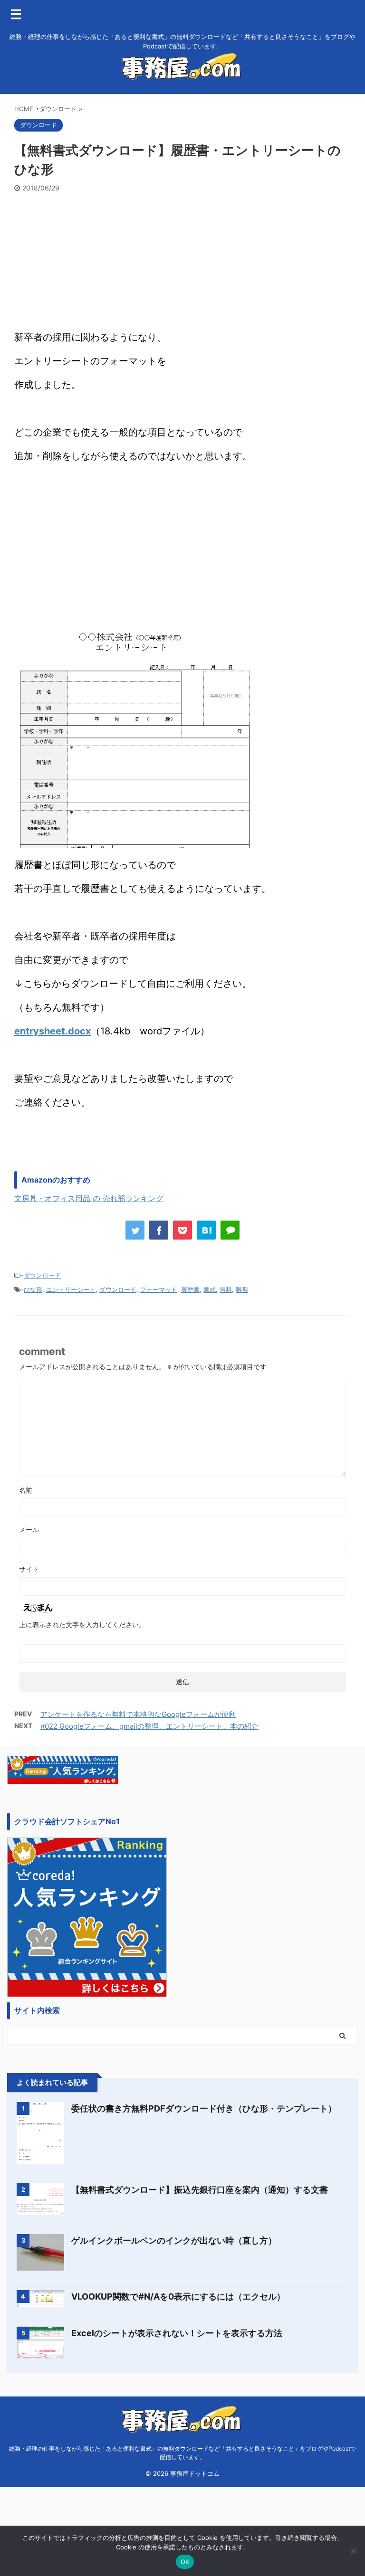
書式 (210, 1289)
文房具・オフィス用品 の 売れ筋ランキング (89, 1198)
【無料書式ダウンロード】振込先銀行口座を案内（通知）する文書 (200, 2190)
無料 (226, 1289)
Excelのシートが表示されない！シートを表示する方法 (177, 2333)
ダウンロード (42, 1275)
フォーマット (159, 1289)
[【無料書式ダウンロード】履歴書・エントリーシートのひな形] (206, 1230)
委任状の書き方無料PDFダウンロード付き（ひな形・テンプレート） (204, 2108)
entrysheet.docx (53, 1031)
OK (185, 2562)
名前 (26, 1490)
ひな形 (33, 1289)
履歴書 (190, 1289)
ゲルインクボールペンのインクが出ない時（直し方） (174, 2240)
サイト (29, 1569)
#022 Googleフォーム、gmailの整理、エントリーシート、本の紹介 (149, 1726)
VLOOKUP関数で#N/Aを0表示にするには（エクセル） (178, 2297)
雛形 (242, 1289)
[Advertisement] (182, 264)
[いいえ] (353, 2551)
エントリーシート (71, 1289)
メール (29, 1529)
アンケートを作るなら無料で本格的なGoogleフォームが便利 (138, 1714)
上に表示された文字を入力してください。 (82, 1624)
